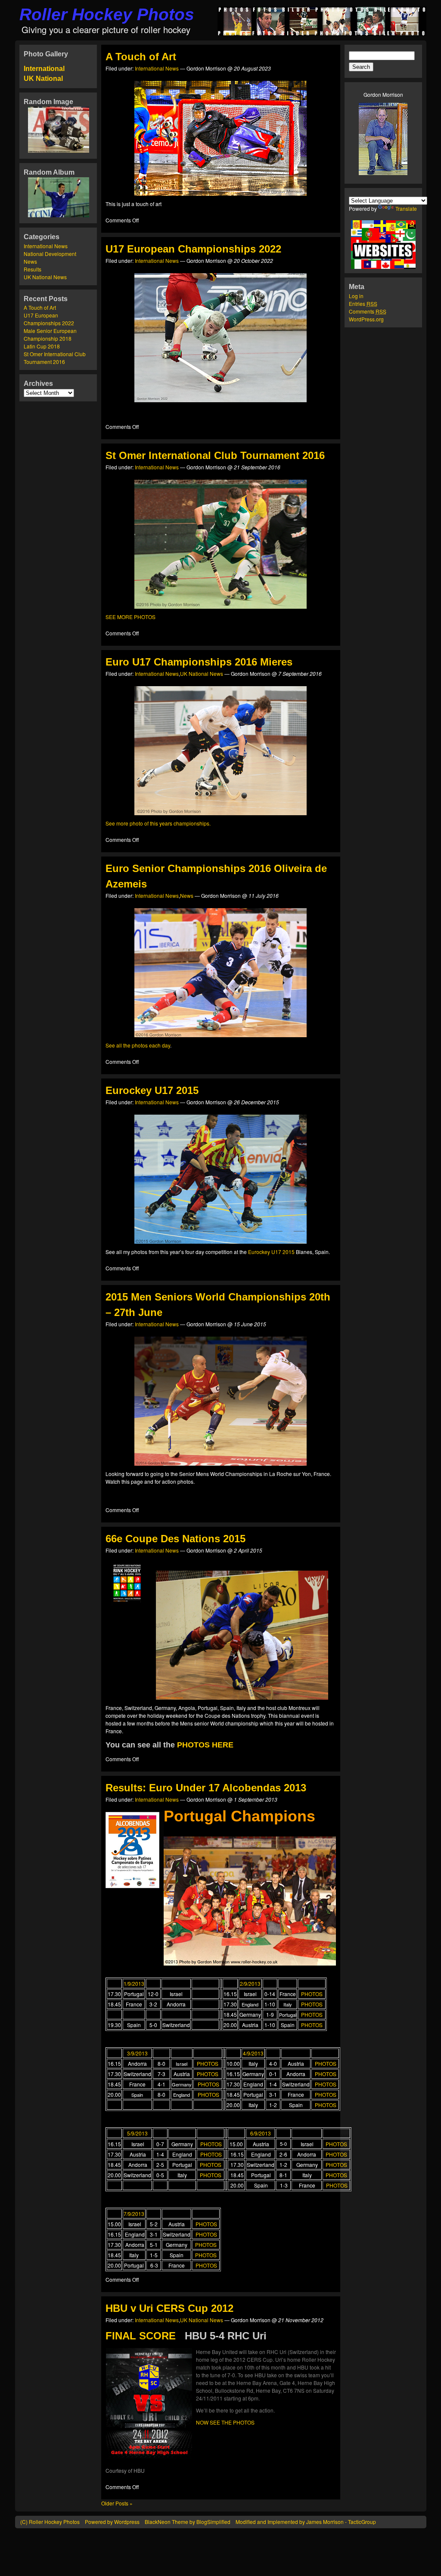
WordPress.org (366, 319)
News (30, 261)
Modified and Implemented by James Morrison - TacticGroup (306, 2522)
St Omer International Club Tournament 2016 (55, 358)
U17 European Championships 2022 (49, 319)
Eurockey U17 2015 (152, 1090)
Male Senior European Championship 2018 (50, 334)
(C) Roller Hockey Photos (50, 2522)
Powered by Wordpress (112, 2522)
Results (33, 269)
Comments (368, 311)
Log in (356, 296)
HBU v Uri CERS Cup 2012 (169, 2308)
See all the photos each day (138, 1045)
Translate (406, 208)
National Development (50, 254)
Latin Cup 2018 (42, 346)
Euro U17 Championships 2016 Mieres (199, 662)
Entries (363, 304)
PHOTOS (312, 1994)
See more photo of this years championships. (158, 823)
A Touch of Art (40, 307)
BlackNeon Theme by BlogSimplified (188, 2522)
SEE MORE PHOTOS (130, 617)
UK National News (45, 277)
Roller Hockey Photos (107, 14)
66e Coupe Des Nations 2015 (175, 1539)
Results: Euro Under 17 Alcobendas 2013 (206, 1788)
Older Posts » (117, 2503)
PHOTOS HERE (205, 1745)
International (44, 69)
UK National (43, 79)
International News (46, 246)
